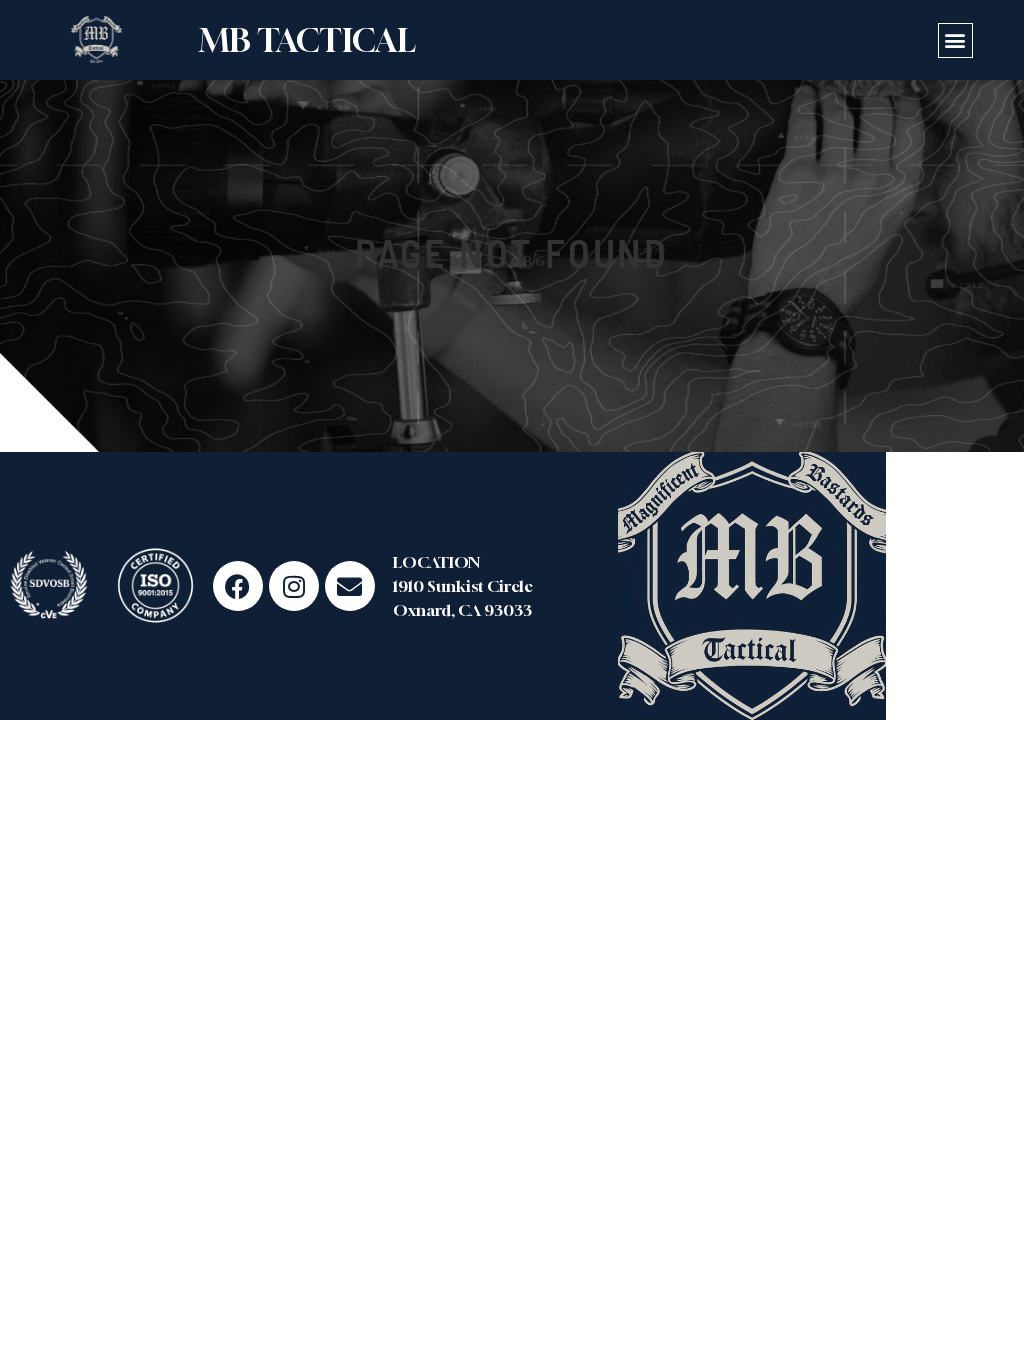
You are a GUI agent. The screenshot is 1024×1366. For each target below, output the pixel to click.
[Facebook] (238, 586)
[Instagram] (294, 586)
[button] (955, 40)
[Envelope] (350, 586)
